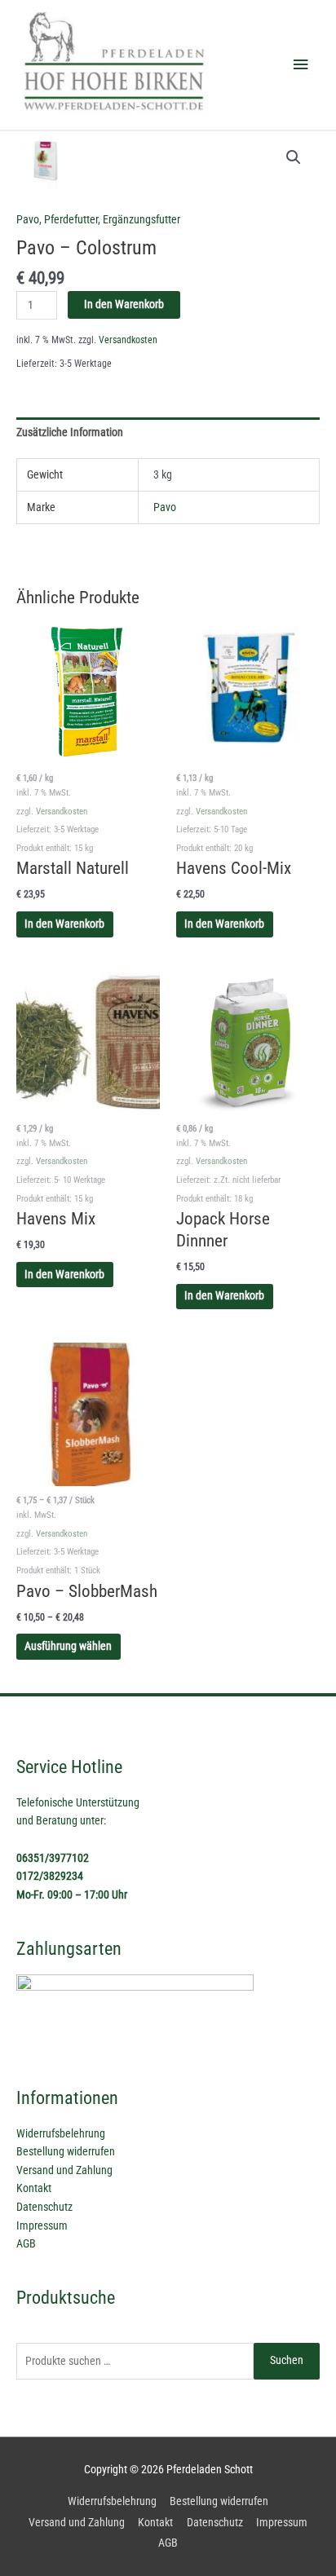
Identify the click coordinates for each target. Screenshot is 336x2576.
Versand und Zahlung (64, 2170)
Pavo (28, 219)
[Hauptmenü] (301, 65)
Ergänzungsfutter (141, 219)
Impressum (42, 2225)
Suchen (287, 2360)
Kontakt (34, 2188)
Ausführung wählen (68, 1646)
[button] (294, 157)
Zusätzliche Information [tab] (70, 432)
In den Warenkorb (124, 304)
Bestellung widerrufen (66, 2151)
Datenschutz (44, 2207)
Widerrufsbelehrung (61, 2133)
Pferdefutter (71, 219)
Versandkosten (128, 340)
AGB (26, 2243)
